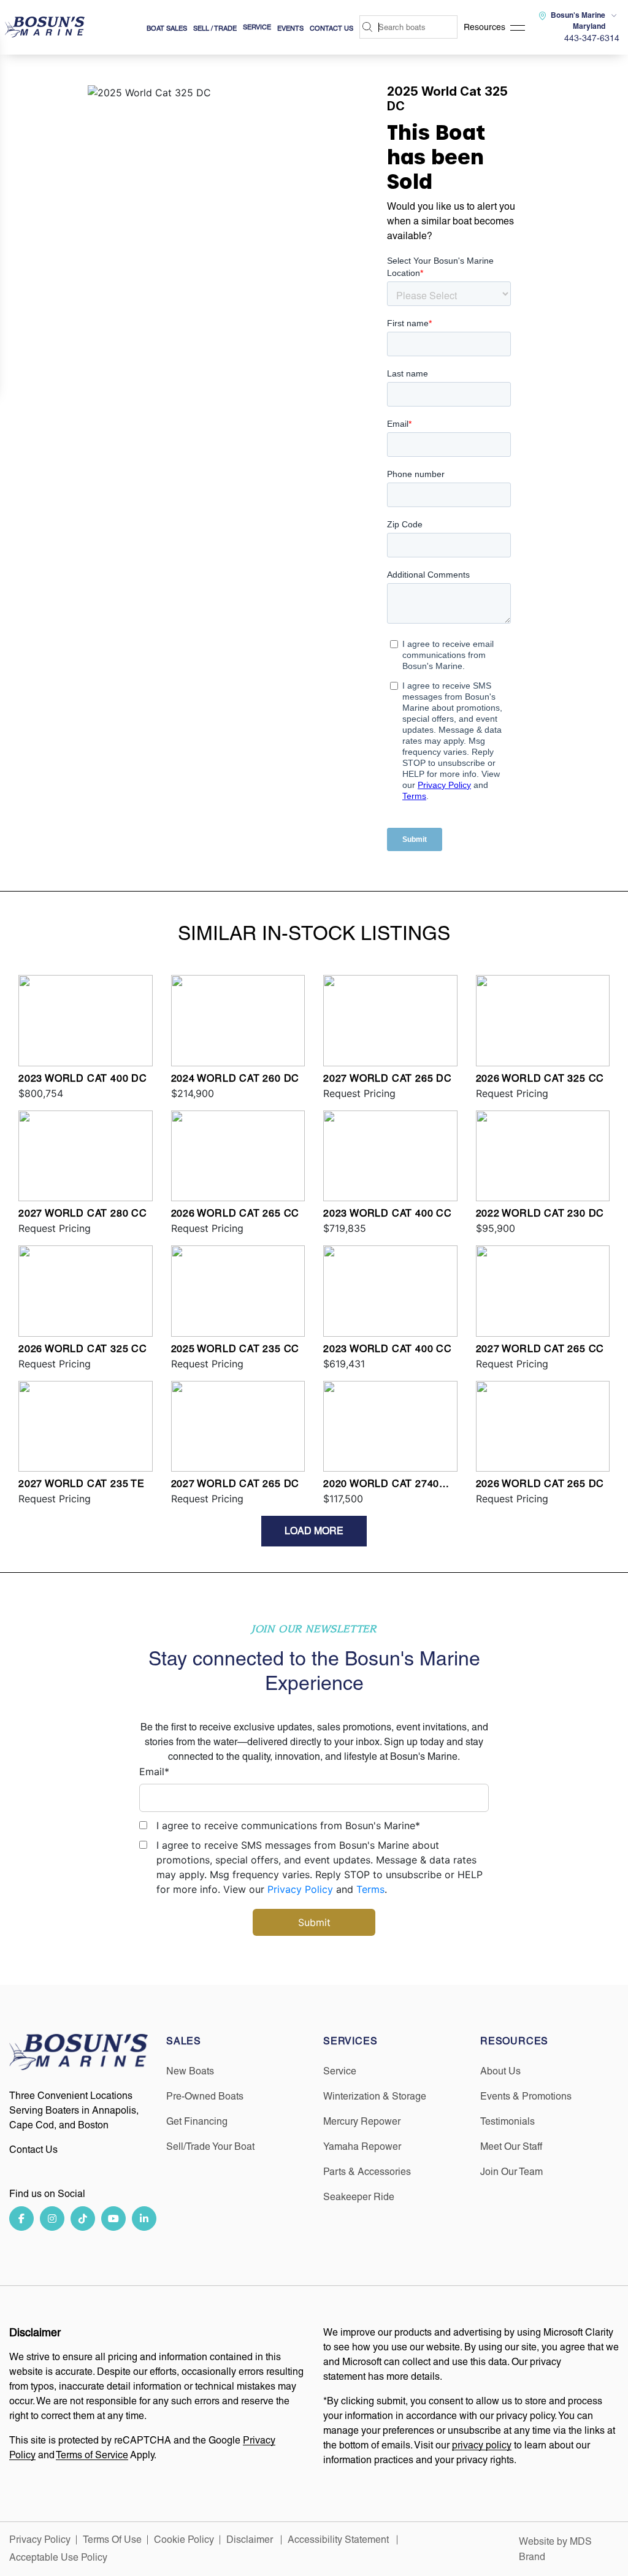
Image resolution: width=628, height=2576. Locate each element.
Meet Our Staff (511, 2146)
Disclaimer (251, 2540)
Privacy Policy (300, 1889)
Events (290, 28)
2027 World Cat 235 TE (82, 1484)
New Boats (190, 2071)
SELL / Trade (215, 28)
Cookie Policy (184, 2540)
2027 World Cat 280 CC (83, 1213)
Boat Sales (167, 28)
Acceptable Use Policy (59, 2557)
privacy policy (482, 2445)
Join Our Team (511, 2172)
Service (340, 2071)
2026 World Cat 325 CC (540, 1078)
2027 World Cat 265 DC (388, 1078)
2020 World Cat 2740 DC (381, 1485)
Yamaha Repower (362, 2146)
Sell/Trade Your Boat (210, 2146)
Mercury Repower (362, 2121)
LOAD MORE (314, 1531)
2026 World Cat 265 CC (235, 1213)
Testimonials (507, 2121)
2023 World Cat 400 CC (388, 1213)
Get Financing (197, 2121)
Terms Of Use (112, 2540)
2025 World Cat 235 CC (235, 1349)
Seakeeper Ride (359, 2197)
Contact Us (331, 28)
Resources (484, 27)
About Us (500, 2071)
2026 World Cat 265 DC (540, 1484)
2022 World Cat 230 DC (540, 1213)
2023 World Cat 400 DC (83, 1078)
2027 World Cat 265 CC (540, 1349)
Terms (370, 1889)
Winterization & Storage (375, 2096)
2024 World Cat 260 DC (235, 1078)
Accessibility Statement (339, 2540)
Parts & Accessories (367, 2172)
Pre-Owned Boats (205, 2096)
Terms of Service (92, 2455)
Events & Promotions (526, 2096)
